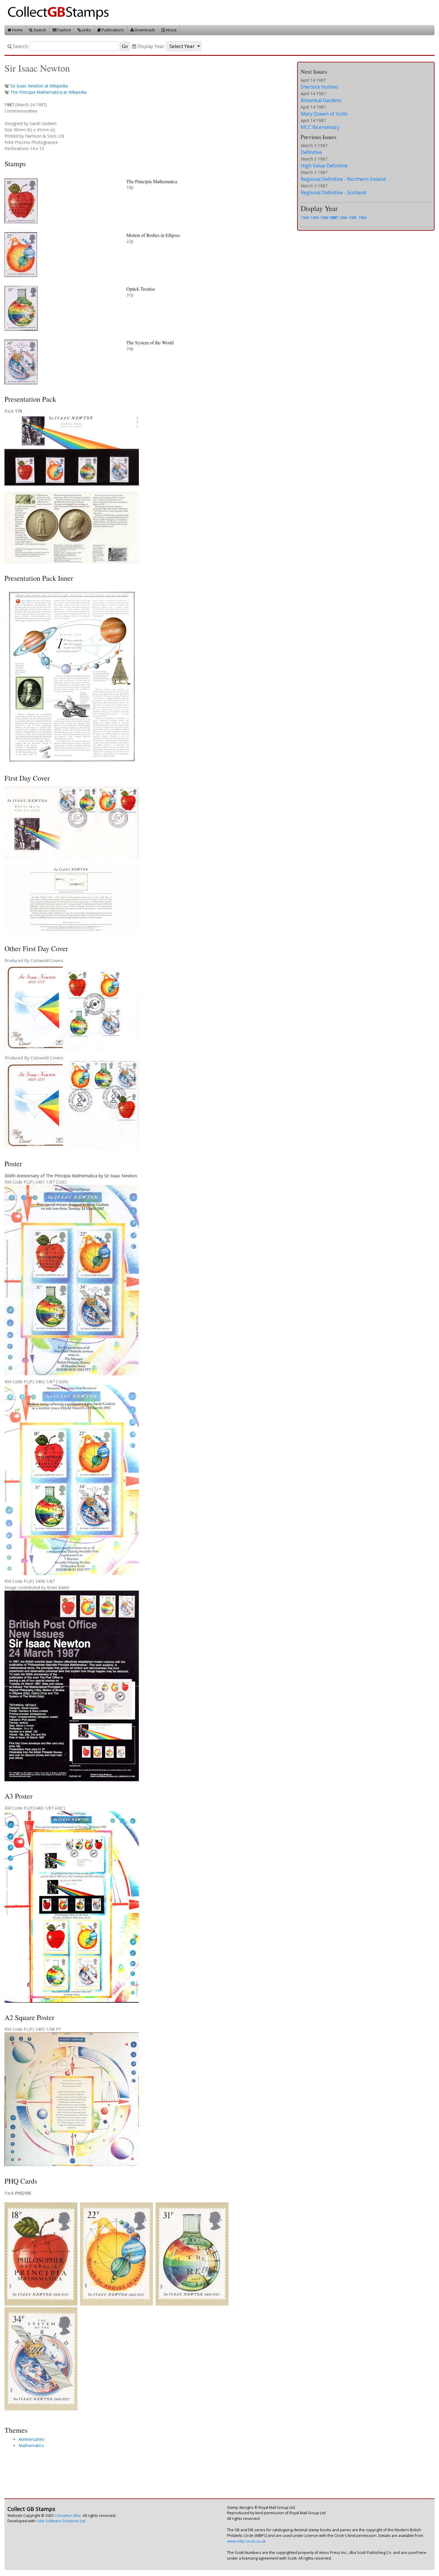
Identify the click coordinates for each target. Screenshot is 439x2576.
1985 (353, 218)
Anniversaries (31, 2439)
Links (86, 30)
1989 (314, 218)
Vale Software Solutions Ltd (61, 2521)
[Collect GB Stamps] (60, 12)
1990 (305, 218)
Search (39, 30)
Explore (64, 30)
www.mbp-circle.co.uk (246, 2541)
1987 (334, 218)
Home (17, 30)
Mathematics (31, 2445)
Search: (20, 46)
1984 (362, 218)
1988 (324, 218)
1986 (343, 218)
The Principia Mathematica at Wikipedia (49, 92)
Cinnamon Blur (68, 2516)
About (171, 30)
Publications (112, 30)
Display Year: (151, 46)
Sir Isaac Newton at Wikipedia (39, 86)
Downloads (145, 30)
